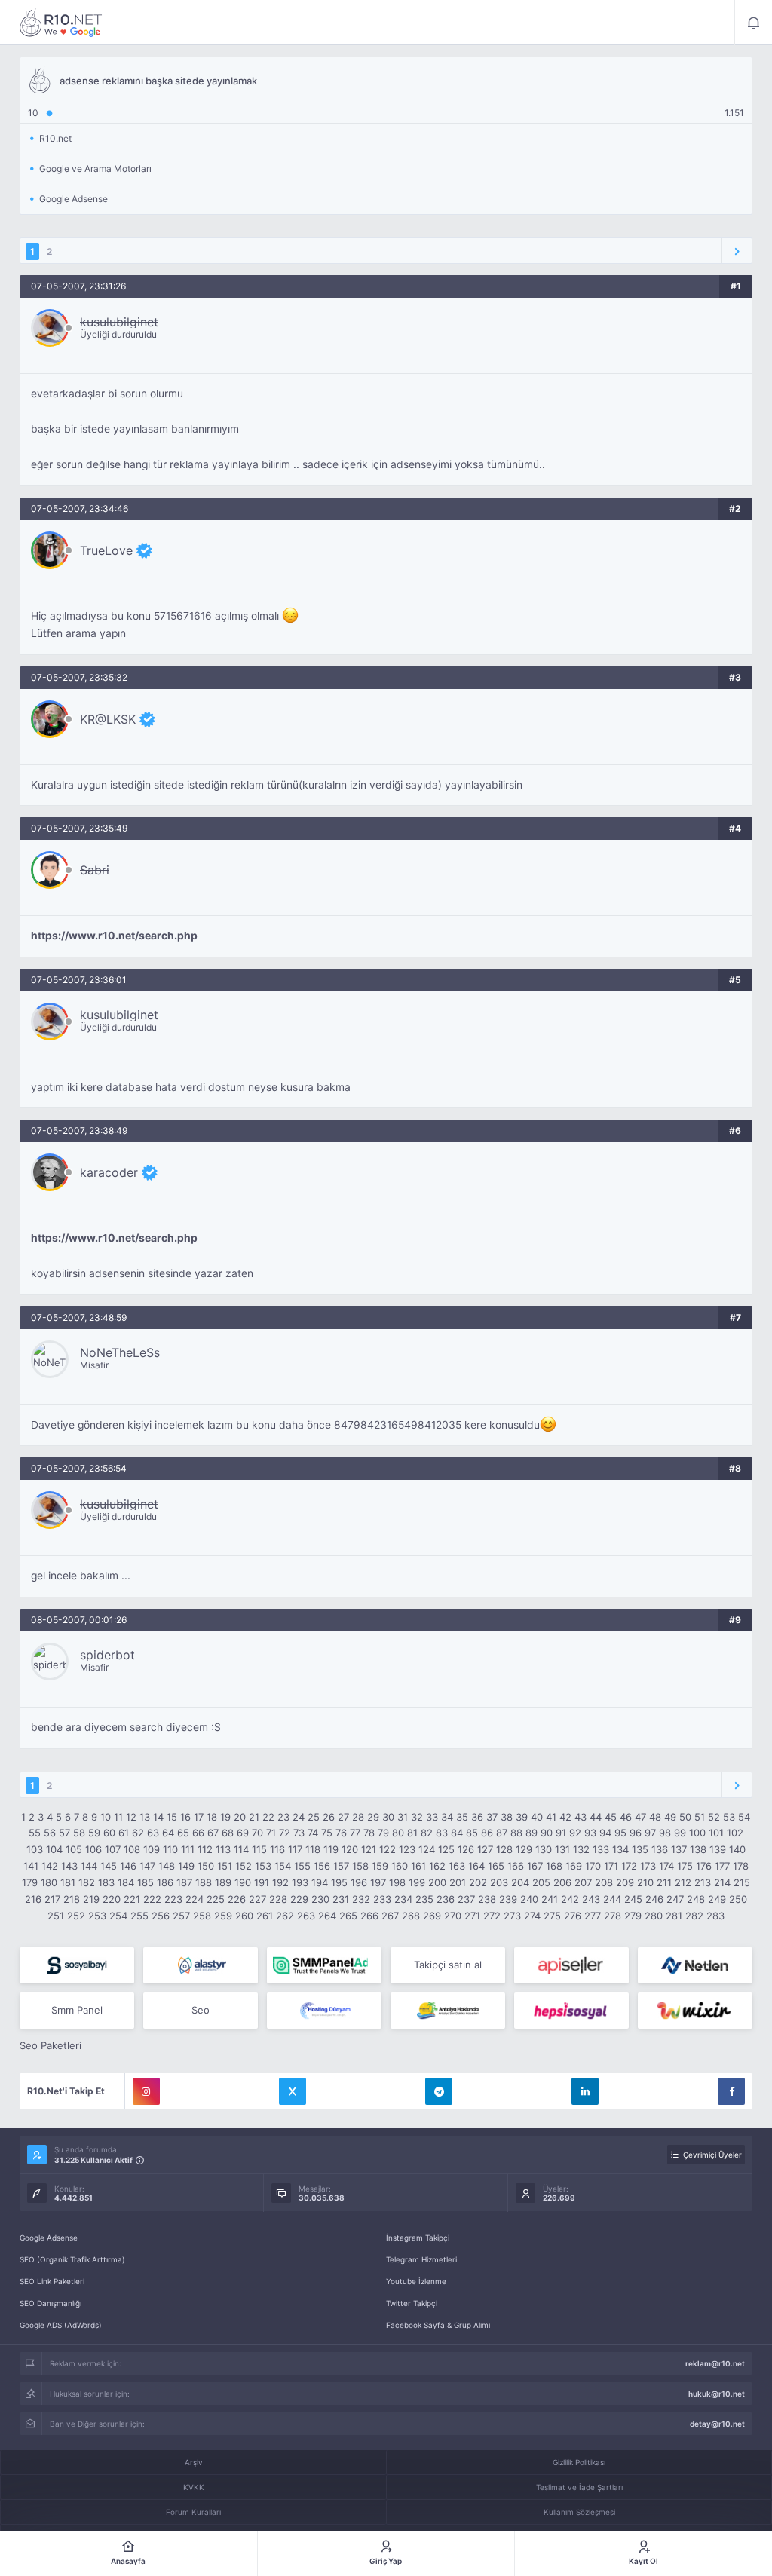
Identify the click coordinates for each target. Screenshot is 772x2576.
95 (620, 1833)
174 (666, 1866)
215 (742, 1882)
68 (228, 1833)
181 (68, 1882)
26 (329, 1817)
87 (502, 1833)
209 (625, 1882)
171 (611, 1866)
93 (590, 1833)
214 (722, 1882)
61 (124, 1833)
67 (213, 1833)
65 (183, 1833)
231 (341, 1899)
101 (716, 1833)
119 (331, 1849)
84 (457, 1833)
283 (715, 1916)
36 (477, 1817)
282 (694, 1916)
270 (453, 1916)
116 (277, 1849)
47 (640, 1817)
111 (188, 1849)
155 (302, 1866)
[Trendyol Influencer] (695, 2011)
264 (327, 1916)
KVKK (194, 2487)
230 (320, 1899)
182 (87, 1882)
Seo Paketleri (51, 2045)
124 (427, 1849)
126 (466, 1849)
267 (390, 1916)
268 (411, 1916)
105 (74, 1849)
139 (718, 1849)
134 (620, 1849)
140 (737, 1849)
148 (167, 1866)
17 (199, 1817)
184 (126, 1882)
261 (265, 1916)
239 (508, 1899)
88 (516, 1833)
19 (225, 1817)
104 (54, 1849)
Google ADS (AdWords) (61, 2325)
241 (550, 1899)
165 (496, 1866)
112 (205, 1849)
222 (152, 1899)
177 (722, 1866)
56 (50, 1833)
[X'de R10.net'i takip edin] (293, 2091)
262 (285, 1916)
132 (581, 1849)
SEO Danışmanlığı (51, 2303)
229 (299, 1899)
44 (596, 1817)
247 (675, 1899)
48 (655, 1817)
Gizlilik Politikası (579, 2462)
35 (462, 1817)
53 (729, 1817)
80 (398, 1833)
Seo (201, 2010)
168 (554, 1866)
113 (223, 1849)
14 (158, 1817)
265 (348, 1916)
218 (72, 1899)
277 (593, 1916)
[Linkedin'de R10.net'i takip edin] (585, 2091)
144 (89, 1866)
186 (165, 1882)
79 (383, 1833)
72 (285, 1833)
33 (432, 1817)
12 (131, 1817)
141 (31, 1866)
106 (93, 1849)
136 (660, 1849)
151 (225, 1866)
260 (244, 1916)
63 (153, 1833)
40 (537, 1817)
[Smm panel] (324, 1965)
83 (442, 1833)
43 (581, 1817)
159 (380, 1866)
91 (561, 1833)
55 (35, 1833)
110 (170, 1849)
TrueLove (106, 550)
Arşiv (194, 2462)
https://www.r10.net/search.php (114, 936)
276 (573, 1916)
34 (447, 1817)
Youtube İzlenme (416, 2281)
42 (565, 1817)
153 (263, 1866)
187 (184, 1882)
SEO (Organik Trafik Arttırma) (72, 2259)
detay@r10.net (717, 2424)
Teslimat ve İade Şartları (579, 2487)
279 (633, 1916)
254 (118, 1916)
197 (378, 1882)
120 (350, 1849)
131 (562, 1849)
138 (698, 1849)
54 (744, 1817)
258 (202, 1916)
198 (397, 1882)
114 (241, 1849)
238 (487, 1899)
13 (145, 1817)
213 (703, 1882)
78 (369, 1833)
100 (697, 1833)
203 (499, 1882)
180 (49, 1882)
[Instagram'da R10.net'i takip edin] (146, 2091)
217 (52, 1899)
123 (407, 1849)
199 (417, 1882)
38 (507, 1817)
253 (97, 1916)
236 (446, 1899)
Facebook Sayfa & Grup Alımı (438, 2325)
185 (146, 1882)
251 (56, 1916)
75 (327, 1833)
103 (35, 1849)
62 (138, 1833)
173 (648, 1866)
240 (529, 1899)
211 (664, 1882)
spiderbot (107, 1655)
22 (268, 1817)
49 (670, 1817)
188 (204, 1882)
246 (654, 1899)
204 (520, 1882)
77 (355, 1833)
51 (700, 1817)
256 (161, 1916)
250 (738, 1899)
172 (629, 1866)
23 (283, 1817)
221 (132, 1899)
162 (437, 1866)
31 (403, 1817)
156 (322, 1866)
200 (437, 1882)
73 (299, 1833)
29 (373, 1817)
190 (243, 1882)
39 (522, 1817)
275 (552, 1916)
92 (575, 1833)
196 (359, 1882)
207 (583, 1882)
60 (109, 1833)
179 (30, 1882)
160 (400, 1866)
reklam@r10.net (715, 2363)
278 (613, 1916)
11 (118, 1817)
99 (680, 1833)
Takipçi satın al (448, 1965)
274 (532, 1916)
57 (64, 1833)
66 (198, 1833)
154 (283, 1866)
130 (544, 1849)
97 (650, 1833)
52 (714, 1817)
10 (106, 1817)
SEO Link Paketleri (52, 2281)
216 (33, 1899)
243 (591, 1899)
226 (237, 1899)
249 (717, 1899)
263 (306, 1916)
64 (168, 1833)
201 (458, 1882)
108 (132, 1849)
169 (574, 1866)
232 (361, 1899)
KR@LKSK (108, 719)
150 (206, 1866)
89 (532, 1833)
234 (403, 1899)
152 (244, 1866)
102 (735, 1833)
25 (314, 1817)
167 (535, 1866)
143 (69, 1866)
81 (412, 1833)
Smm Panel (77, 2010)
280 (654, 1916)
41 (551, 1817)
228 (278, 1899)
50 (685, 1817)
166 (516, 1866)
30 (388, 1817)
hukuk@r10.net (717, 2394)
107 (113, 1849)
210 (645, 1882)
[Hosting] (201, 1965)
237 (466, 1899)
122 (388, 1849)
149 (186, 1866)
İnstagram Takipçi (418, 2238)
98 (665, 1833)
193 (300, 1882)
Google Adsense (49, 2238)
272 (492, 1916)
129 (524, 1849)
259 (223, 1916)
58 (79, 1833)
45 (611, 1817)
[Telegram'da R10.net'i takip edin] (439, 2091)
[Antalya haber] (448, 2011)
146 (128, 1866)
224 (195, 1899)
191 (262, 1882)
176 (704, 1866)
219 (91, 1899)
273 (512, 1916)
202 (478, 1882)
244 (612, 1899)
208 (604, 1882)
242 (570, 1899)
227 (257, 1899)
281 (674, 1916)
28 (358, 1817)
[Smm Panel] (77, 1965)
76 (341, 1833)
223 (173, 1899)
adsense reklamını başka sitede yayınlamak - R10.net (61, 23)
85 (472, 1833)
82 (427, 1833)
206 (562, 1882)
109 (152, 1849)
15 (172, 1817)
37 (492, 1817)
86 (487, 1833)
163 (457, 1866)
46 (626, 1817)
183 (106, 1882)
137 (679, 1849)
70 (257, 1833)
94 (605, 1833)
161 (418, 1866)
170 (593, 1866)
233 (382, 1899)
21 (254, 1817)
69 (243, 1833)
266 (369, 1916)
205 (541, 1882)
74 (313, 1833)
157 (341, 1866)
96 (636, 1833)
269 (432, 1916)
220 (112, 1899)
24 (299, 1817)
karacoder (109, 1172)
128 (504, 1849)
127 (485, 1849)
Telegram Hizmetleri (421, 2259)
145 (109, 1866)
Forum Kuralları (193, 2512)
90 (547, 1833)
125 (446, 1849)
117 (295, 1849)
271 (472, 1916)
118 (313, 1849)
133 (601, 1849)
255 (139, 1916)
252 (76, 1916)
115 (259, 1849)
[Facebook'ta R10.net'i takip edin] (731, 2091)
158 (360, 1866)
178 (741, 1866)
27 (343, 1817)
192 (280, 1882)
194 (320, 1882)
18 (212, 1817)
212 (683, 1882)
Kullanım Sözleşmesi (579, 2512)
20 (240, 1817)
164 (476, 1866)
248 (696, 1899)
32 (417, 1817)
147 (147, 1866)
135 (640, 1849)
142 (50, 1866)
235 (424, 1899)
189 (223, 1882)
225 (216, 1899)
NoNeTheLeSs (120, 1352)
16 (185, 1817)
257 (181, 1916)
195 (339, 1882)
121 (369, 1849)
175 (685, 1866)
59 (94, 1833)
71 (271, 1833)
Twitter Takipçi (412, 2303)
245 (633, 1899)
